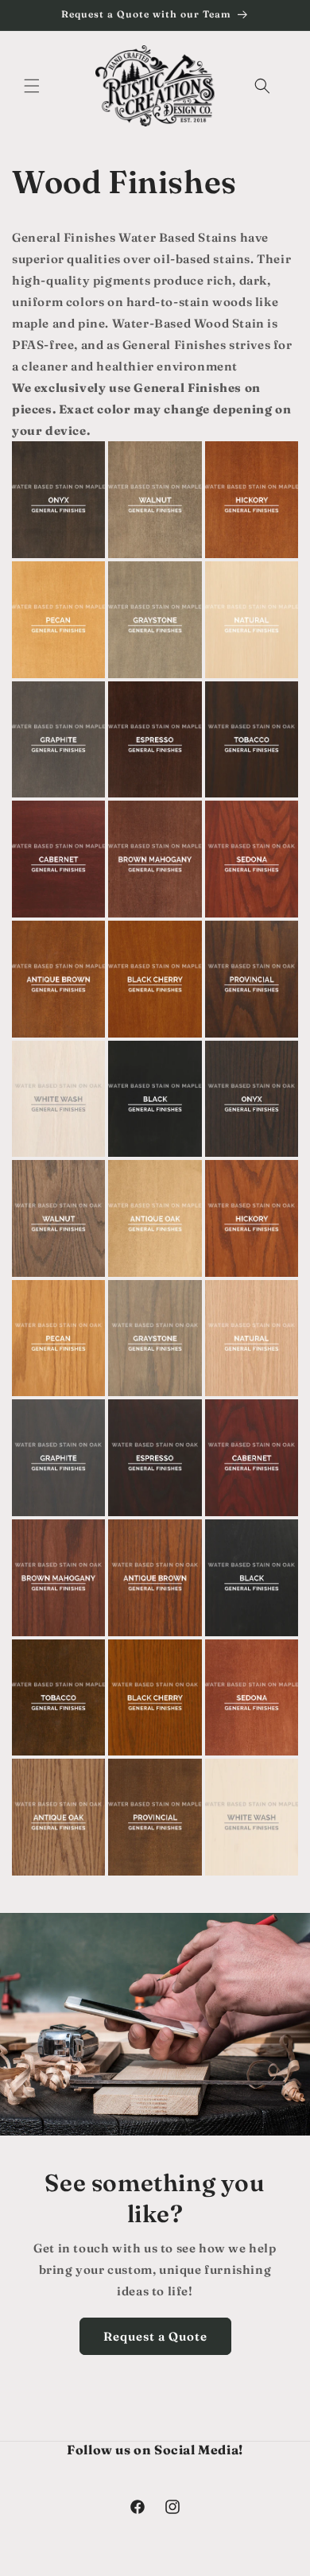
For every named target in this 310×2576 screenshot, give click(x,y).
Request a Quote (155, 2336)
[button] (32, 86)
